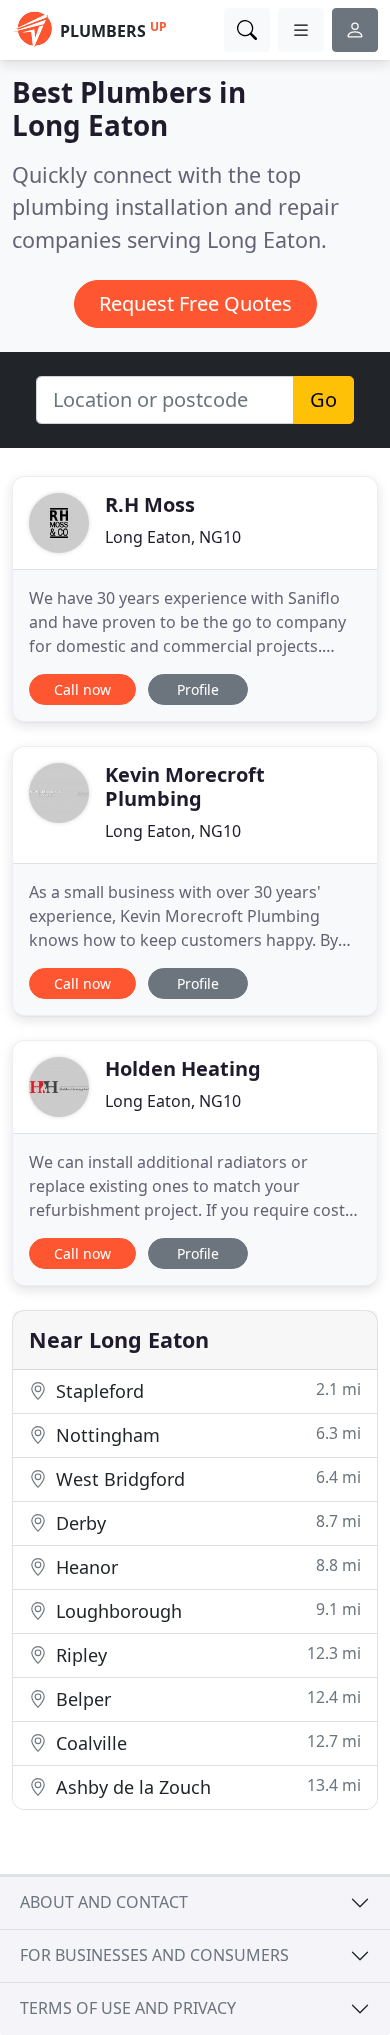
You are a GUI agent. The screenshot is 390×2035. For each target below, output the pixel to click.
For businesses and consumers (154, 1955)
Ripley (206, 1654)
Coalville (206, 1742)
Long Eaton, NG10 (173, 537)
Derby (206, 1522)
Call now (82, 689)
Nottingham (206, 1434)
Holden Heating (183, 1068)
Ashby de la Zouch (206, 1786)
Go (323, 399)
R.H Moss (150, 504)
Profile (198, 689)
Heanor (206, 1566)
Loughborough (206, 1610)
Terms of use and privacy (128, 2008)
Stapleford (206, 1390)
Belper (206, 1698)
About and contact (104, 1902)
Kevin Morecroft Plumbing (185, 786)
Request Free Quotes (195, 303)
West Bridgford (206, 1478)
